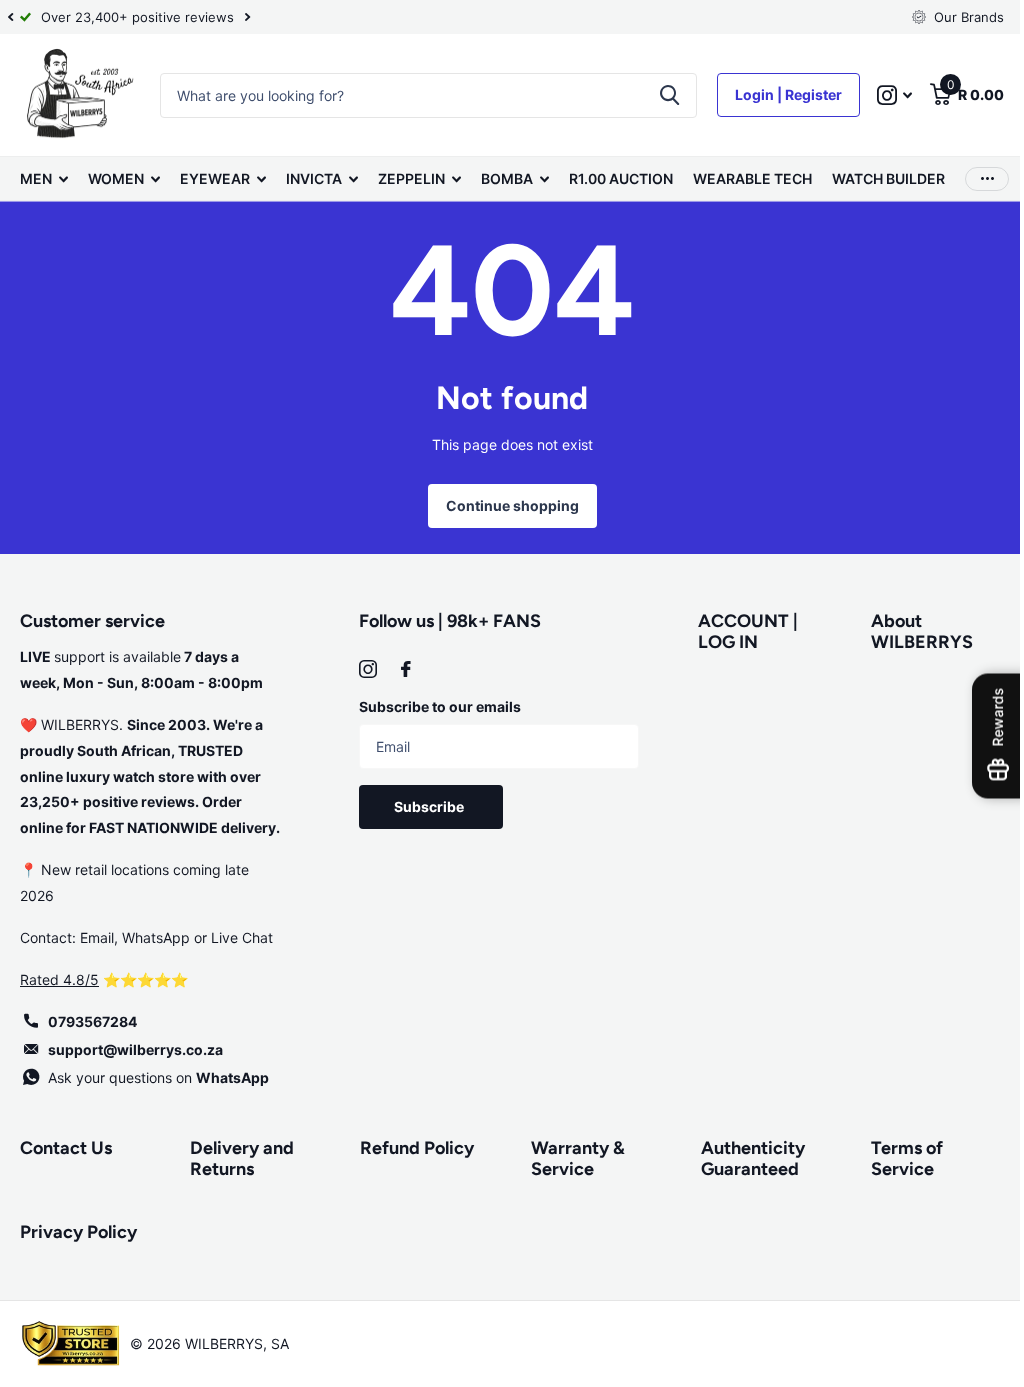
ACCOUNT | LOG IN (739, 631)
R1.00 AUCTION (621, 178)
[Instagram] (364, 669)
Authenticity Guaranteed (743, 1158)
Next (247, 17)
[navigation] (10, 17)
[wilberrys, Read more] (879, 95)
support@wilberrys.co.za (135, 1049)
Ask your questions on (158, 1077)
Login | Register (773, 94)
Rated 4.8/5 (59, 979)
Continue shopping (504, 505)
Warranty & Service (570, 1158)
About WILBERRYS (910, 631)
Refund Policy (412, 1148)
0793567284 (92, 1021)
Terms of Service (895, 1158)
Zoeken (654, 95)
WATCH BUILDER (888, 178)
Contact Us (66, 1148)
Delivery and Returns (240, 1158)
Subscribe (427, 806)
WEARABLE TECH (752, 178)
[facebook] (402, 669)
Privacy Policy (78, 1232)
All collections (44, 178)
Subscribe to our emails (436, 706)
